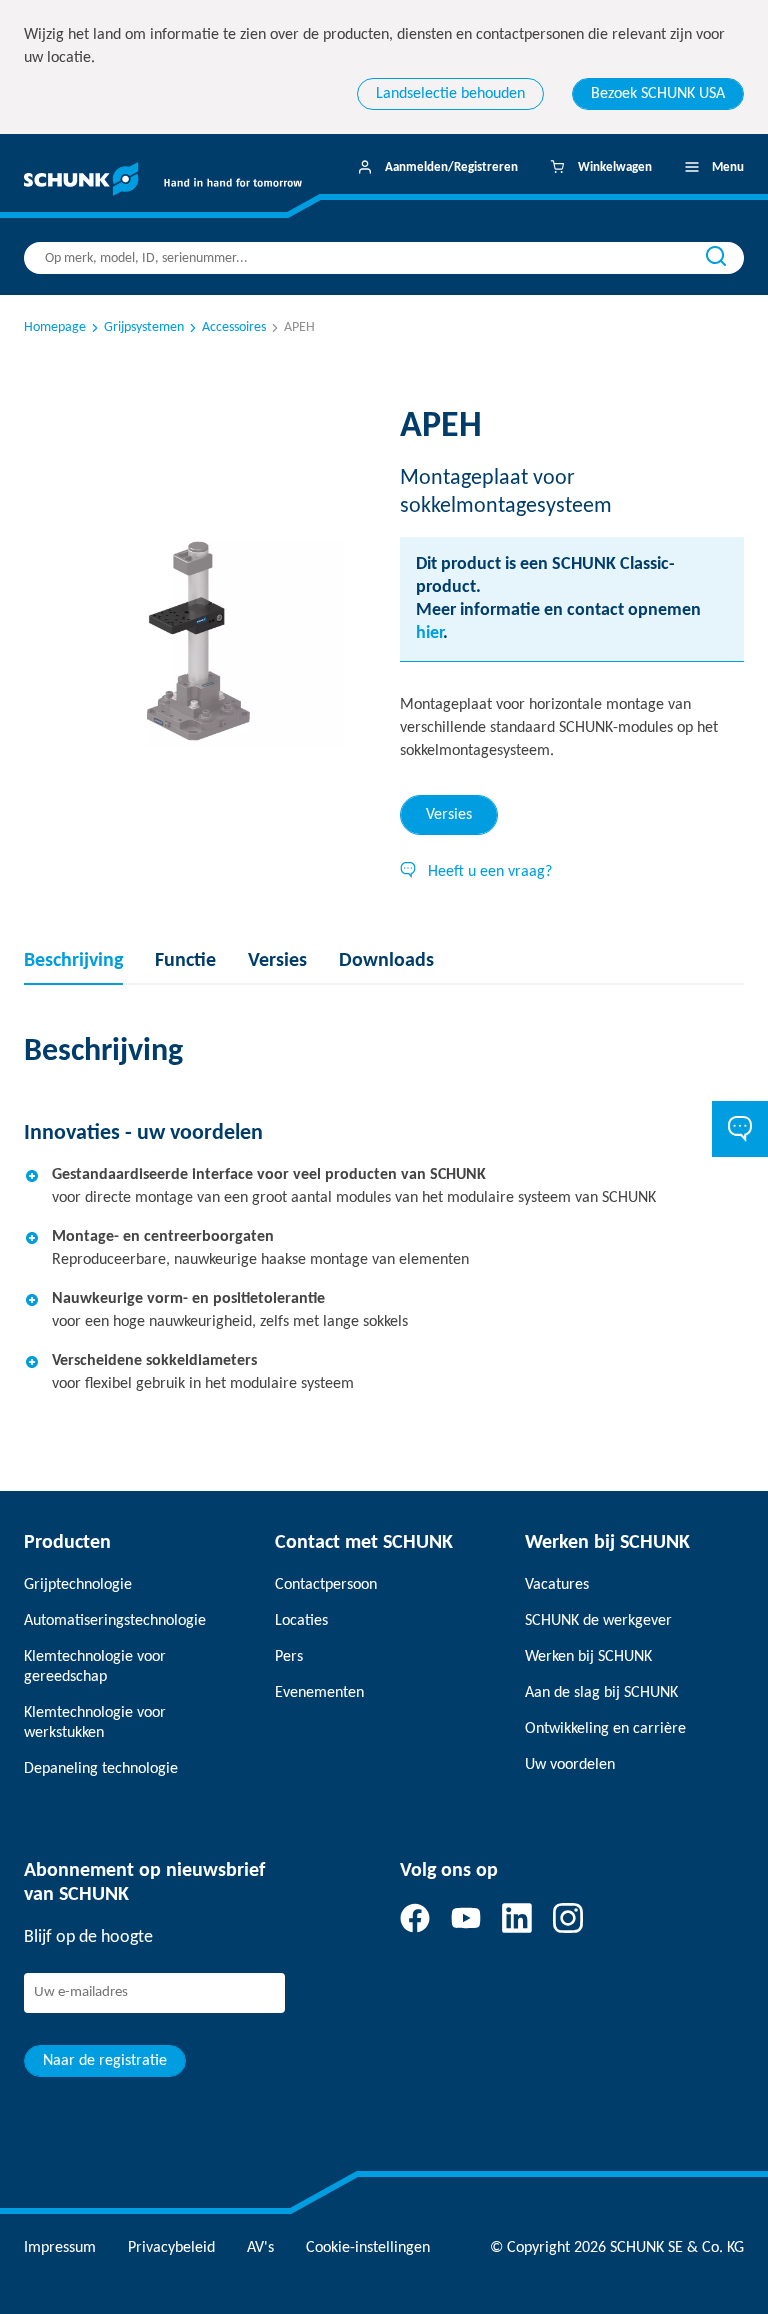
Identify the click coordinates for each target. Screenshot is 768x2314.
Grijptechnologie (78, 1585)
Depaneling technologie (101, 1769)
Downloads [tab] (386, 961)
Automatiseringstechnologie (115, 1621)
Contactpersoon (326, 1585)
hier (429, 633)
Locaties (301, 1621)
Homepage (55, 327)
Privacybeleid (171, 2248)
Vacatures (557, 1585)
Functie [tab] (185, 961)
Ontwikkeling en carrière (605, 1729)
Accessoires (234, 327)
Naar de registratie (105, 2061)
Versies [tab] (449, 815)
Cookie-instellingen (368, 2248)
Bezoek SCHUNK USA (658, 94)
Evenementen (319, 1693)
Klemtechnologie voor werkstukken (95, 1723)
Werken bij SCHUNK (588, 1657)
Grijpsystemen (144, 327)
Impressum (60, 2248)
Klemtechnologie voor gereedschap (95, 1667)
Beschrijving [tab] (73, 961)
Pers (289, 1657)
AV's (260, 2248)
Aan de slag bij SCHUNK (601, 1693)
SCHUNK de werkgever (598, 1621)
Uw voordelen (570, 1765)
